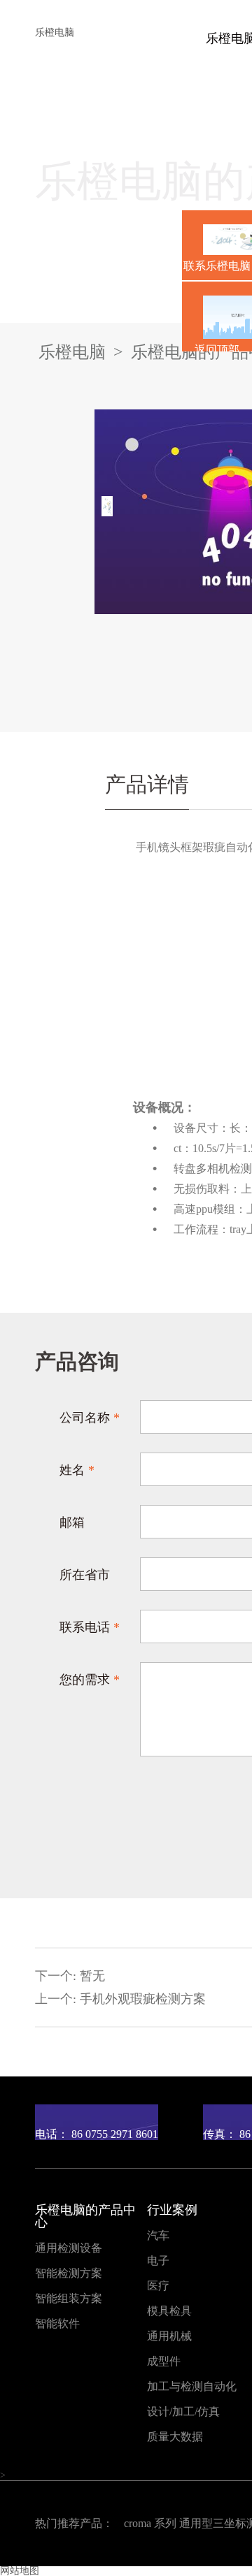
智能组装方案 (69, 2299)
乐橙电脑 (55, 32)
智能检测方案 (69, 2273)
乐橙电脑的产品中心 (85, 2216)
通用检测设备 (69, 2248)
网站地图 (20, 2571)
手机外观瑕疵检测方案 (143, 1999)
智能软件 (57, 2324)
